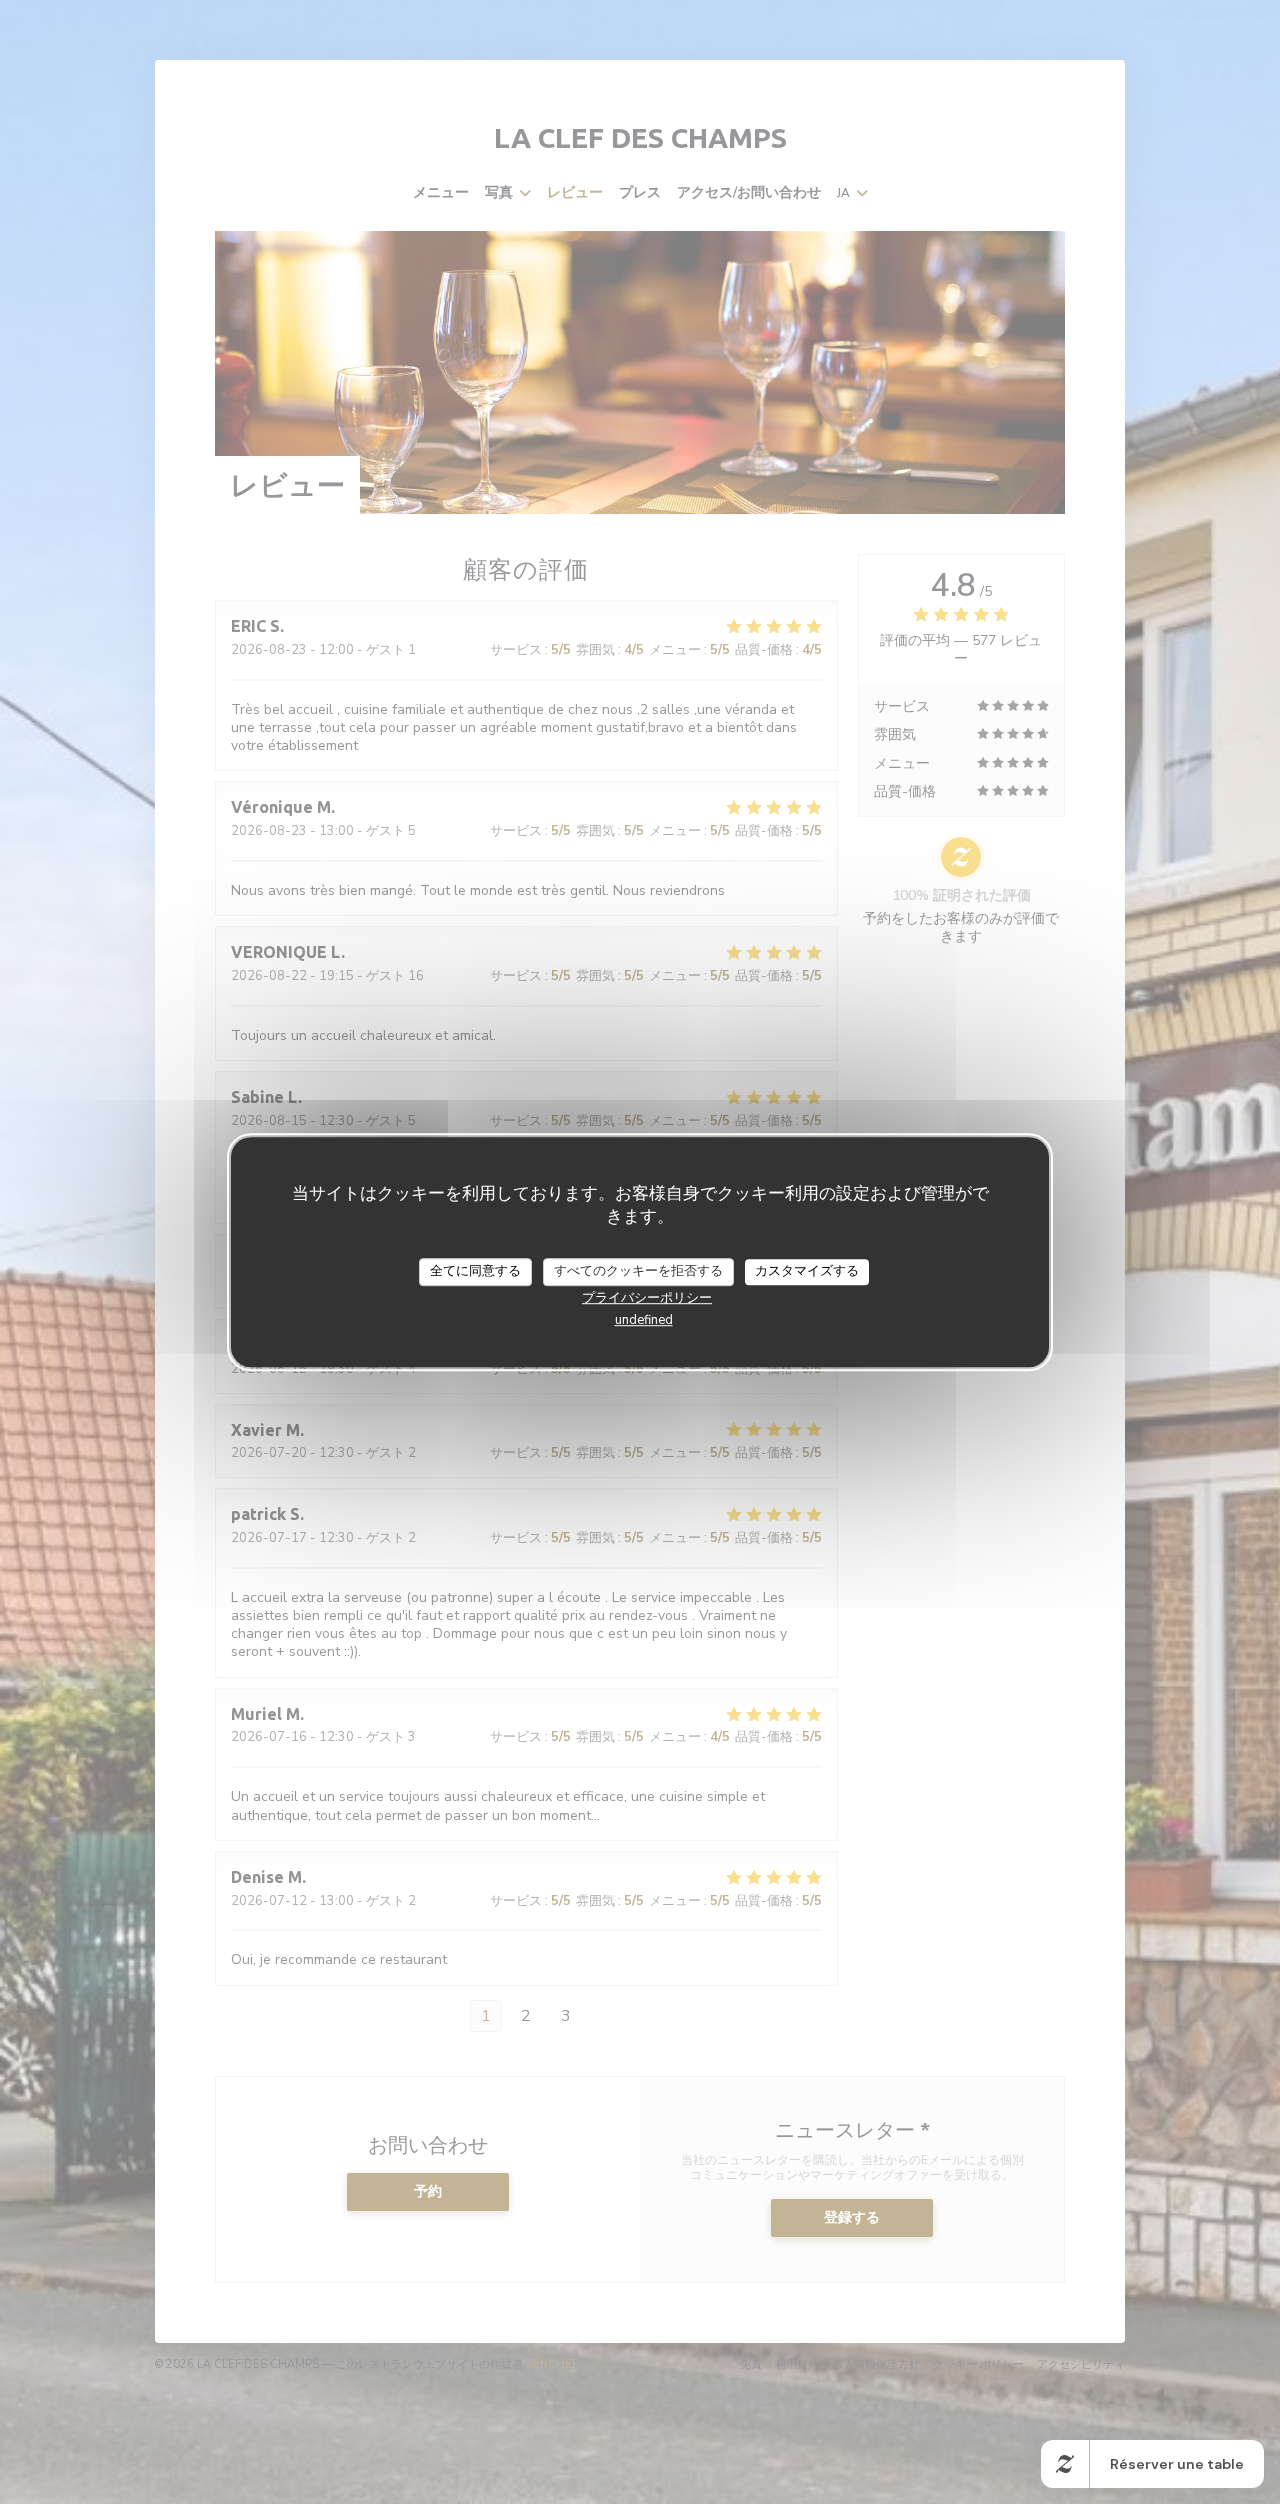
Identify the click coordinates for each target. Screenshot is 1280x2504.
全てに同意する (475, 1271)
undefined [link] (644, 1320)
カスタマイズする (807, 1271)
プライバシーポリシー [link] (647, 1298)
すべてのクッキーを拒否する (638, 1271)
